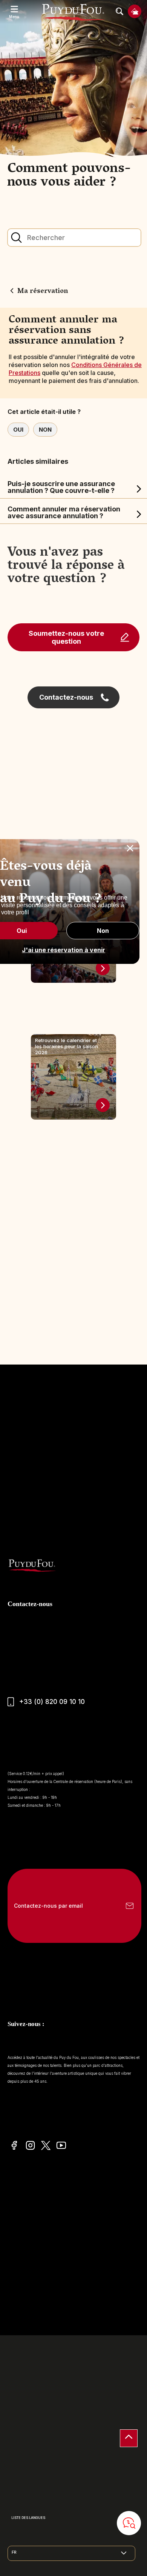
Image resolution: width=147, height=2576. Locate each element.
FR (14, 2552)
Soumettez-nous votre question (66, 637)
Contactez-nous (66, 697)
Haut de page (129, 2438)
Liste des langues (28, 2518)
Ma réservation (43, 292)
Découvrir (103, 968)
